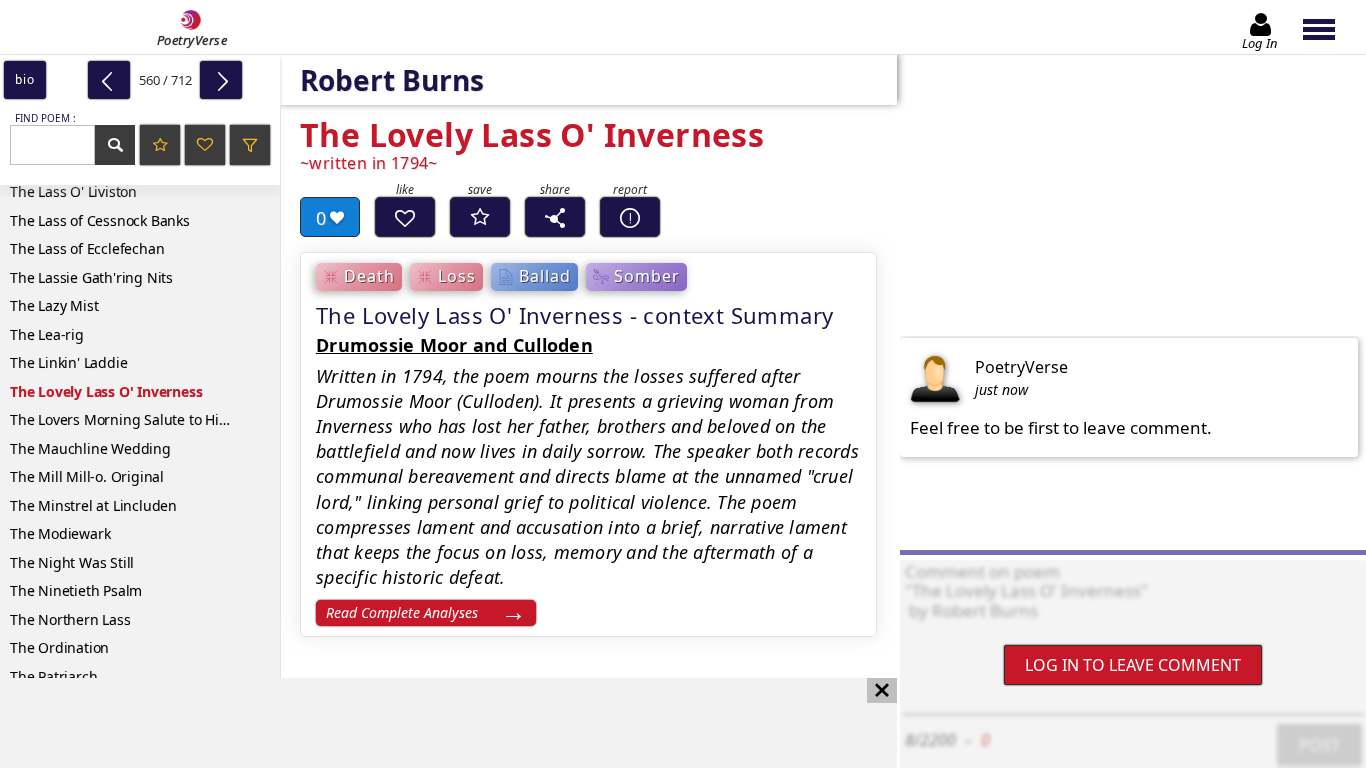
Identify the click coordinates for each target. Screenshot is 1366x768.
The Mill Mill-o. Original (87, 476)
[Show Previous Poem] (109, 80)
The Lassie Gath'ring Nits (91, 277)
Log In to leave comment (1133, 665)
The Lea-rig (47, 334)
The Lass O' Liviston (73, 191)
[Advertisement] (428, 723)
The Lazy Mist (54, 305)
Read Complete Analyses (402, 612)
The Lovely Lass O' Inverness (106, 391)
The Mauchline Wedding (90, 448)
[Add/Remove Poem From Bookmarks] (480, 217)
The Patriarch (53, 676)
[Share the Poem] (555, 217)
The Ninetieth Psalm (76, 590)
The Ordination (59, 647)
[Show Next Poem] (221, 80)
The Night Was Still (72, 562)
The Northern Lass (70, 619)
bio (24, 79)
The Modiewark (60, 533)
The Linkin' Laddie (68, 362)
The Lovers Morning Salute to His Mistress (145, 419)
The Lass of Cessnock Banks (100, 220)
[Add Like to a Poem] (405, 217)
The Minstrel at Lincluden (93, 505)
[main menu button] (1328, 27)
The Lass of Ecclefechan (87, 248)
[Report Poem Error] (630, 217)
